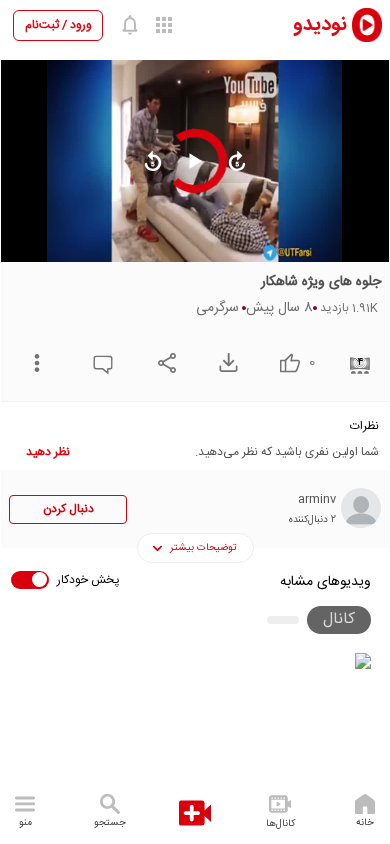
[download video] (223, 362)
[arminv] (361, 508)
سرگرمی (217, 308)
